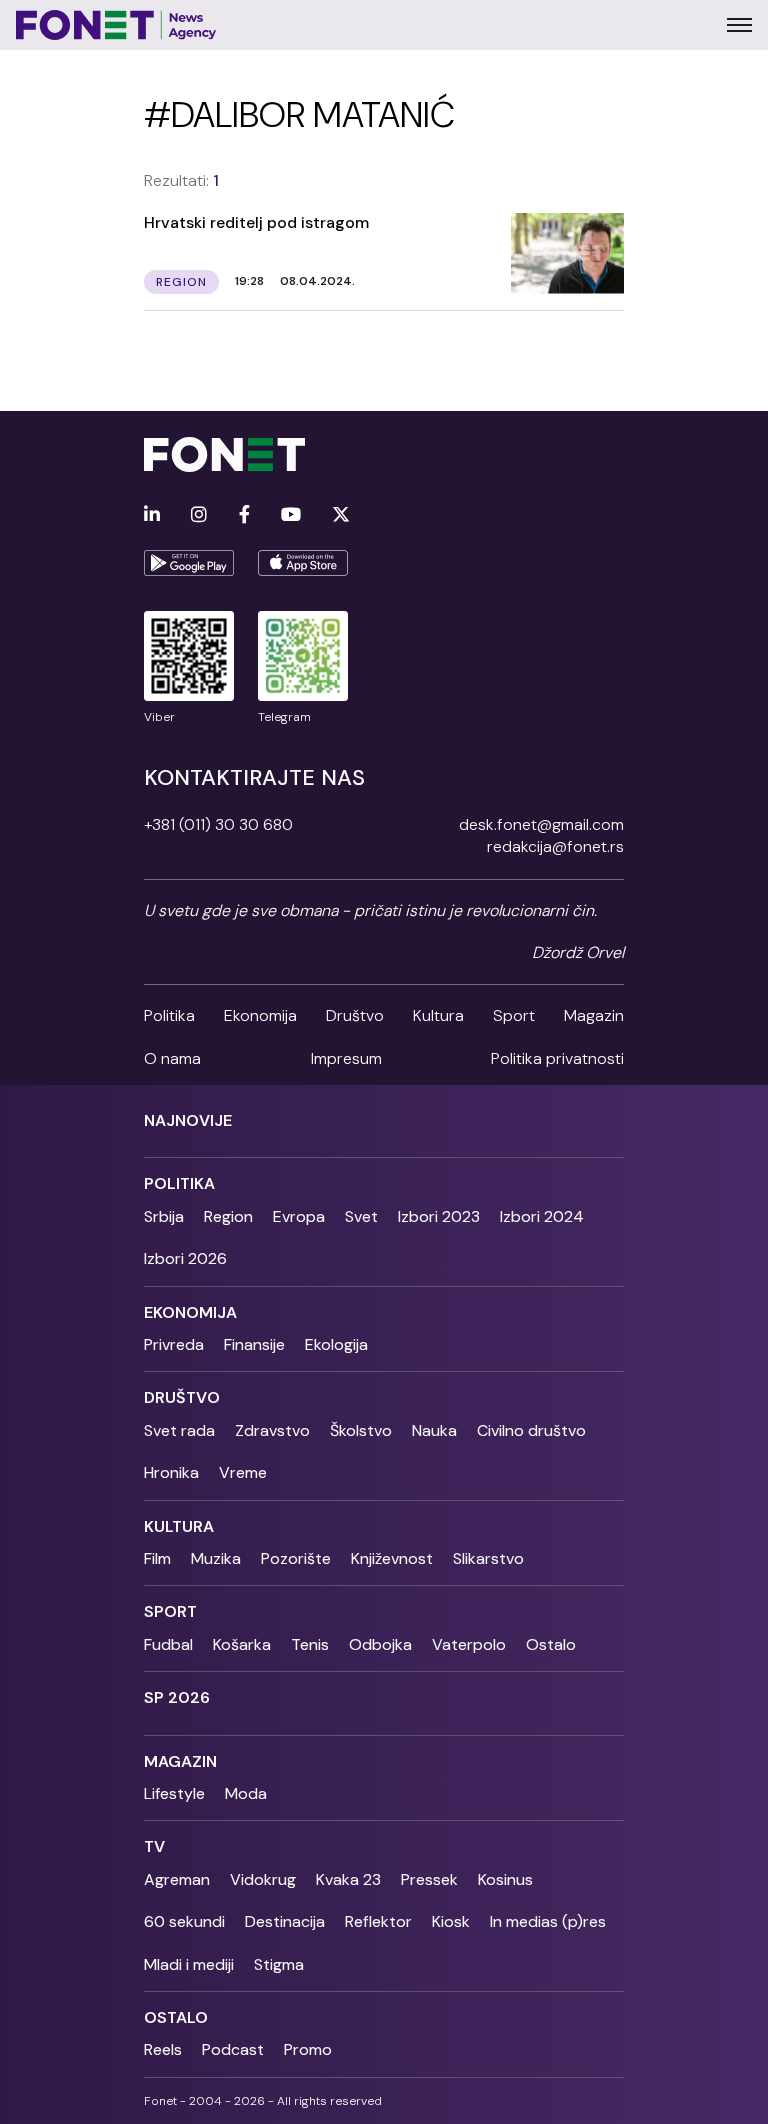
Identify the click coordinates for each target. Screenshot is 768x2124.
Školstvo (361, 1430)
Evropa (299, 1216)
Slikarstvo (488, 1558)
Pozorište (296, 1558)
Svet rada (179, 1430)
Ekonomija (260, 1015)
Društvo (355, 1015)
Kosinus (505, 1879)
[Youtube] (291, 515)
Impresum (346, 1058)
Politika (169, 1015)
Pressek (429, 1879)
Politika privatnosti (557, 1058)
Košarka (242, 1644)
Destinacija (285, 1921)
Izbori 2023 (439, 1216)
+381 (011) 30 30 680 (218, 824)
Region (228, 1216)
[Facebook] (244, 515)
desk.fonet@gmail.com (541, 824)
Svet (361, 1216)
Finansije (254, 1344)
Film (157, 1558)
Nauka (434, 1430)
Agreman (177, 1879)
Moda (246, 1793)
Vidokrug (263, 1879)
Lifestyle (174, 1793)
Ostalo (551, 1644)
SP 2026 (177, 1697)
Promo (308, 2049)
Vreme (243, 1472)
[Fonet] (116, 25)
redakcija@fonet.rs (555, 846)
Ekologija (336, 1344)
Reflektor (378, 1921)
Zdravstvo (272, 1430)
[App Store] (303, 563)
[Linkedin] (152, 515)
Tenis (310, 1644)
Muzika (216, 1558)
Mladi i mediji (189, 1964)
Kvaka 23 (348, 1879)
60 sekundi (184, 1921)
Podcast (233, 2049)
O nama (172, 1058)
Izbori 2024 (542, 1216)
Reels (163, 2049)
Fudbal (168, 1644)
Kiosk (451, 1921)
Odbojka (380, 1644)
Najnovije (188, 1120)
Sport (514, 1015)
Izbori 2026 (185, 1258)
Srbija (164, 1216)
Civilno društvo (531, 1430)
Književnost (392, 1558)
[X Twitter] (341, 515)
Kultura (438, 1015)
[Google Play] (189, 563)
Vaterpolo (469, 1644)
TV (154, 1846)
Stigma (279, 1964)
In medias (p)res (548, 1921)
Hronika (171, 1472)
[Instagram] (199, 515)
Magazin (594, 1015)
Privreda (174, 1344)
